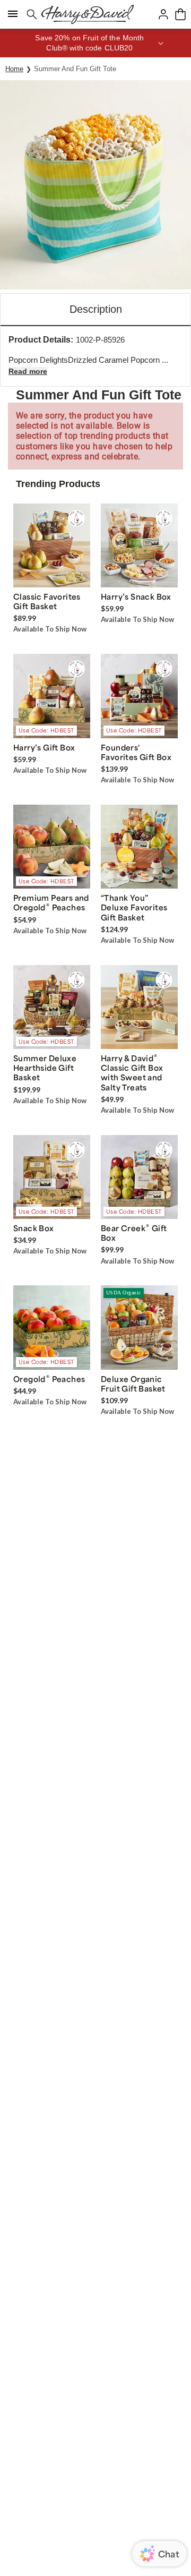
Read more (28, 371)
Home (14, 69)
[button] (95, 43)
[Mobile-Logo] (88, 14)
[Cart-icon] (180, 14)
